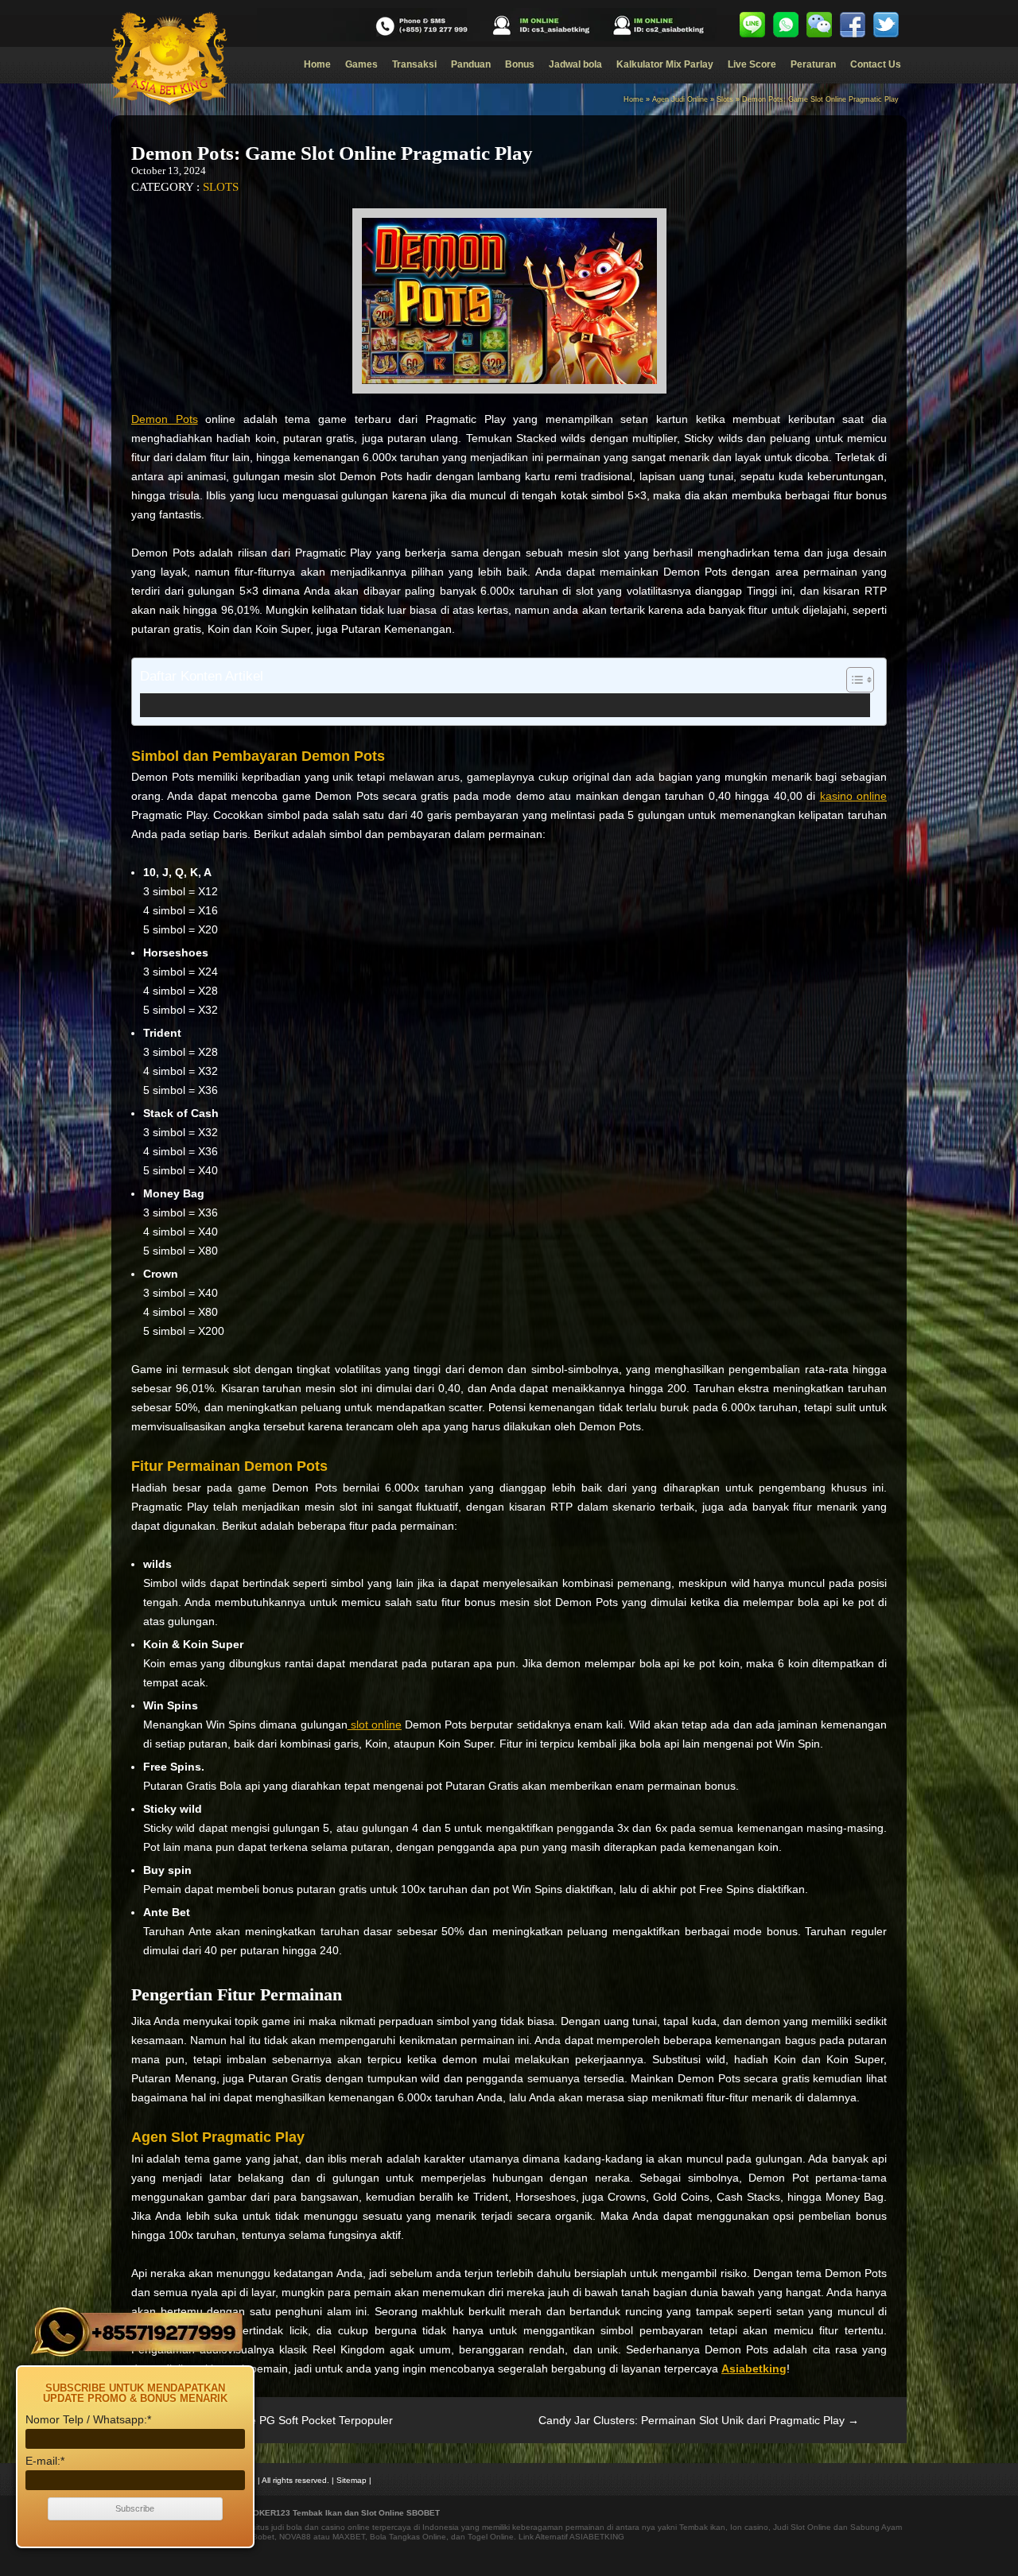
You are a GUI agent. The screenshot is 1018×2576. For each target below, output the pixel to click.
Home (317, 64)
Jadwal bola (575, 64)
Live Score (752, 64)
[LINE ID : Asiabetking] (752, 25)
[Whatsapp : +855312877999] (786, 25)
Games (361, 64)
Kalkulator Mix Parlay (665, 64)
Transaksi (414, 64)
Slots (725, 99)
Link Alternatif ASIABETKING (571, 2537)
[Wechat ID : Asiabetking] (819, 25)
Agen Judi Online (680, 99)
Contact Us (876, 64)
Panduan (471, 64)
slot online (375, 1724)
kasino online (853, 796)
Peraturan (813, 64)
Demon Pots (165, 419)
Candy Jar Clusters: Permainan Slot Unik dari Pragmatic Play (699, 2420)
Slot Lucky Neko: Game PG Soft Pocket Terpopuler (258, 2420)
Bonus (520, 64)
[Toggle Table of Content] (852, 680)
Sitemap (352, 2480)
